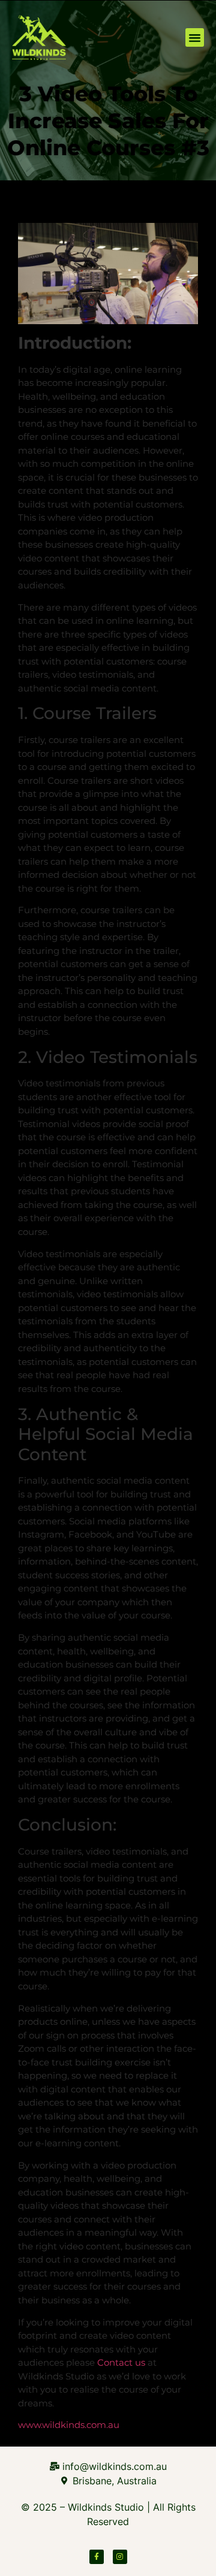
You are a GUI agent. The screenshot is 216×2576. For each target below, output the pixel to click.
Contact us (121, 2362)
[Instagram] (120, 2557)
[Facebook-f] (97, 2557)
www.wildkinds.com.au (69, 2425)
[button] (195, 38)
